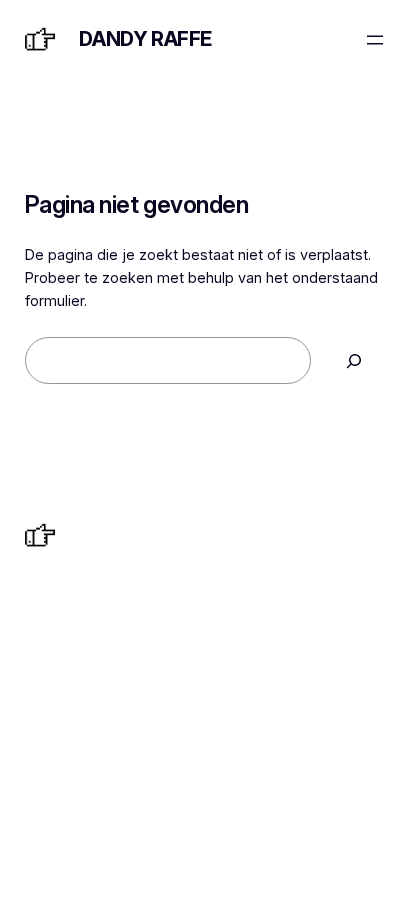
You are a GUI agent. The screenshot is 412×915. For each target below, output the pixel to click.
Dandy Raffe (145, 39)
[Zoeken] (354, 360)
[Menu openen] (375, 40)
